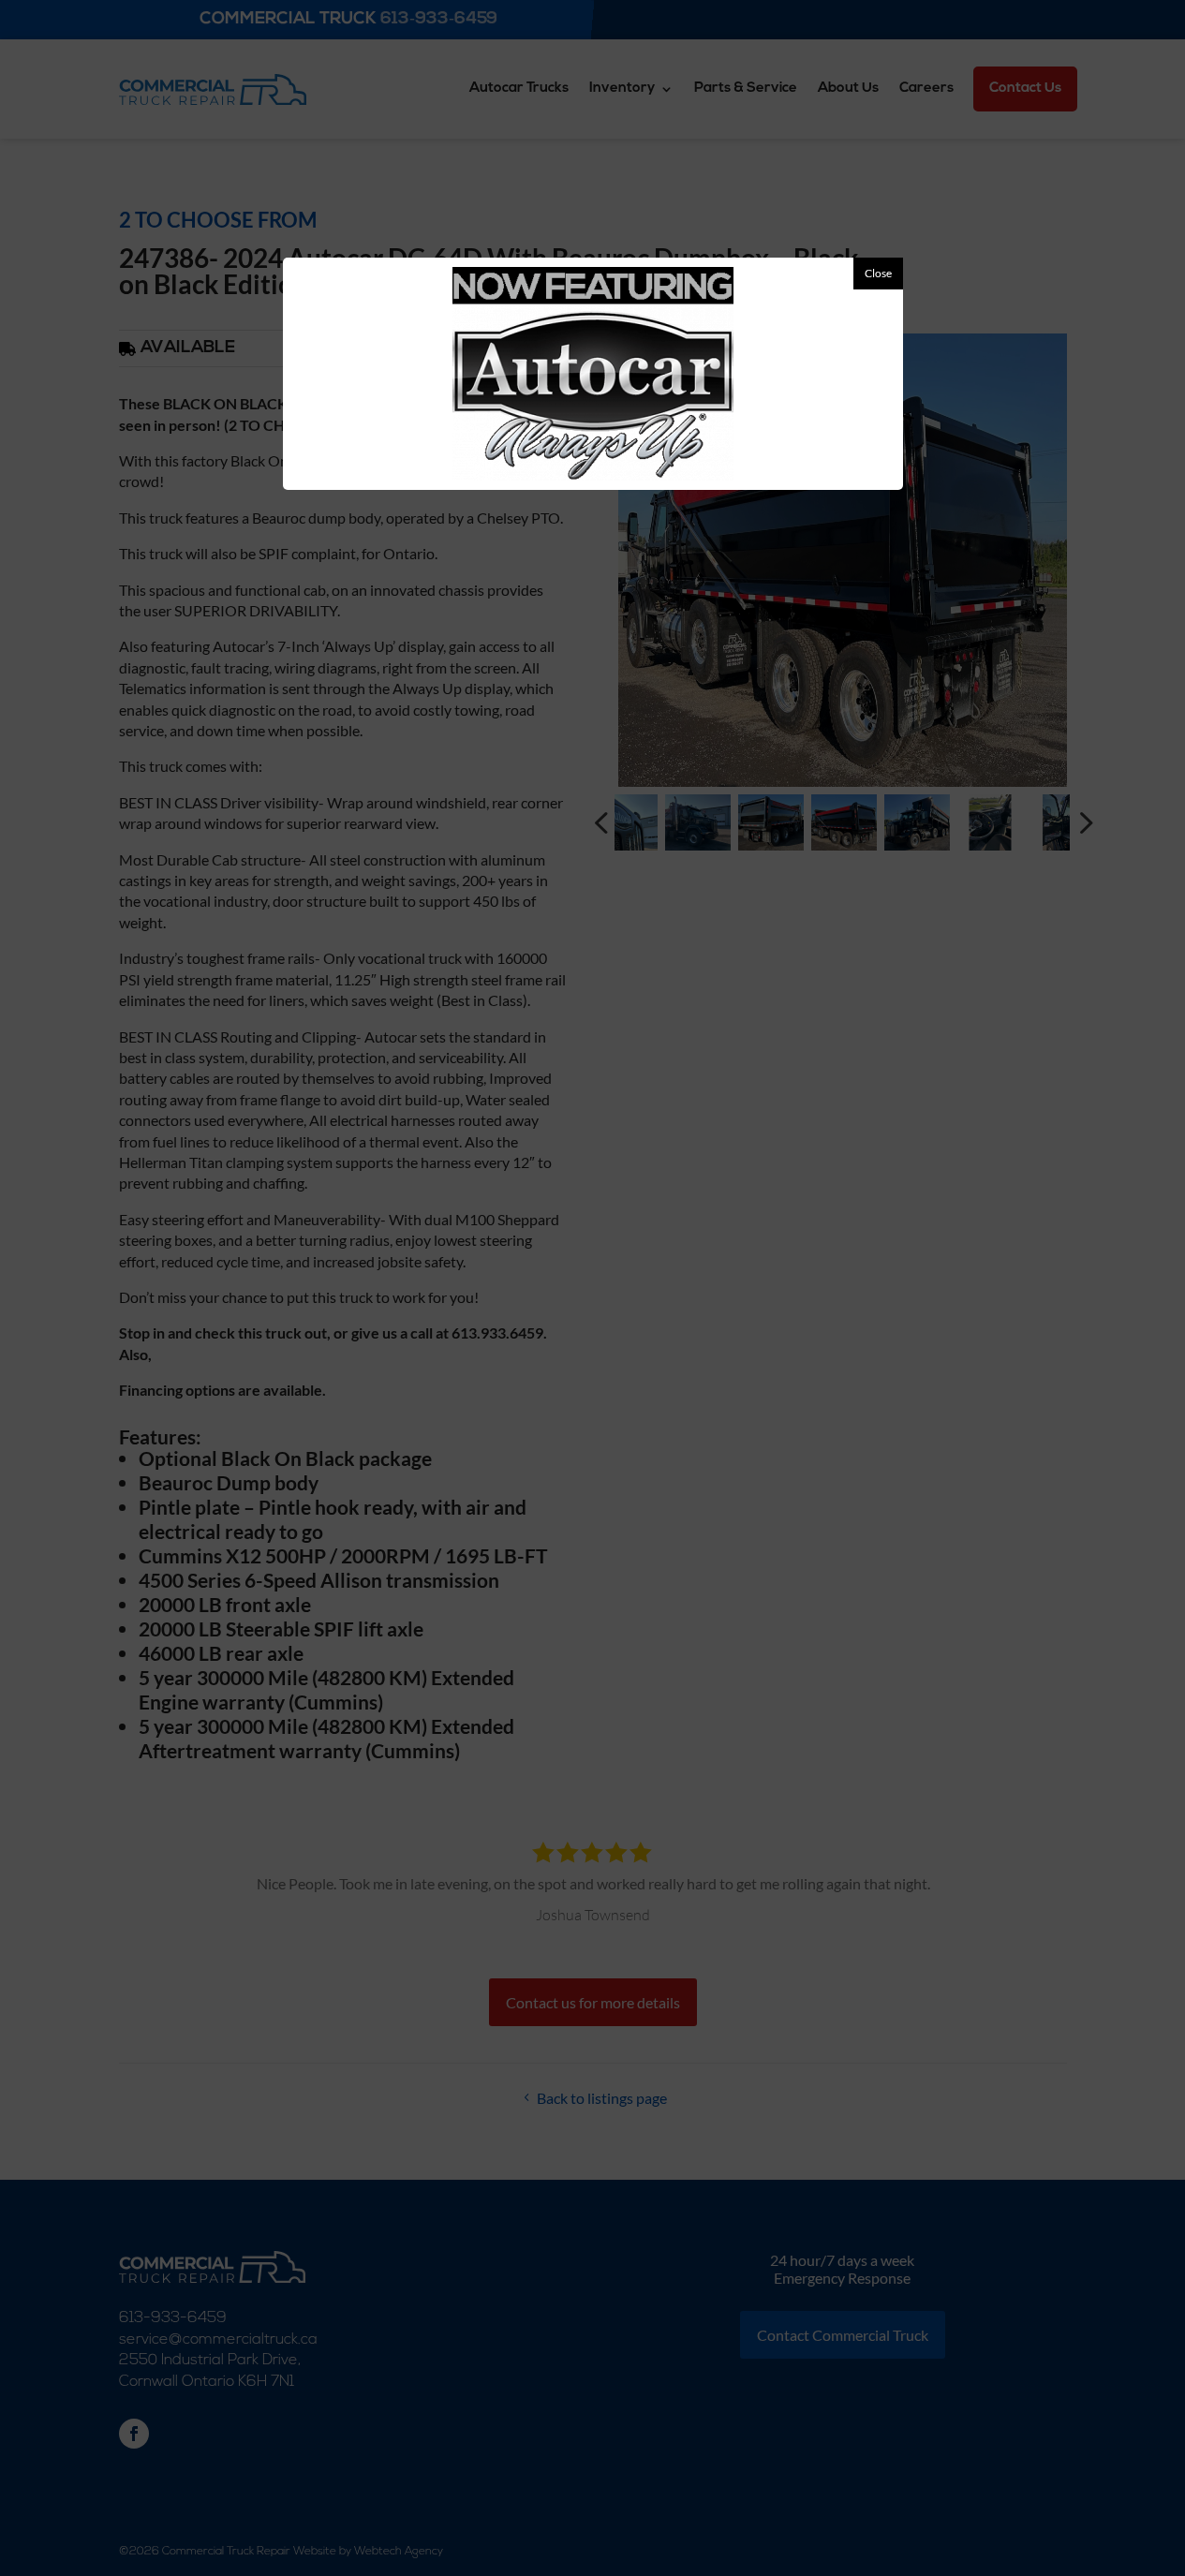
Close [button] (878, 273)
